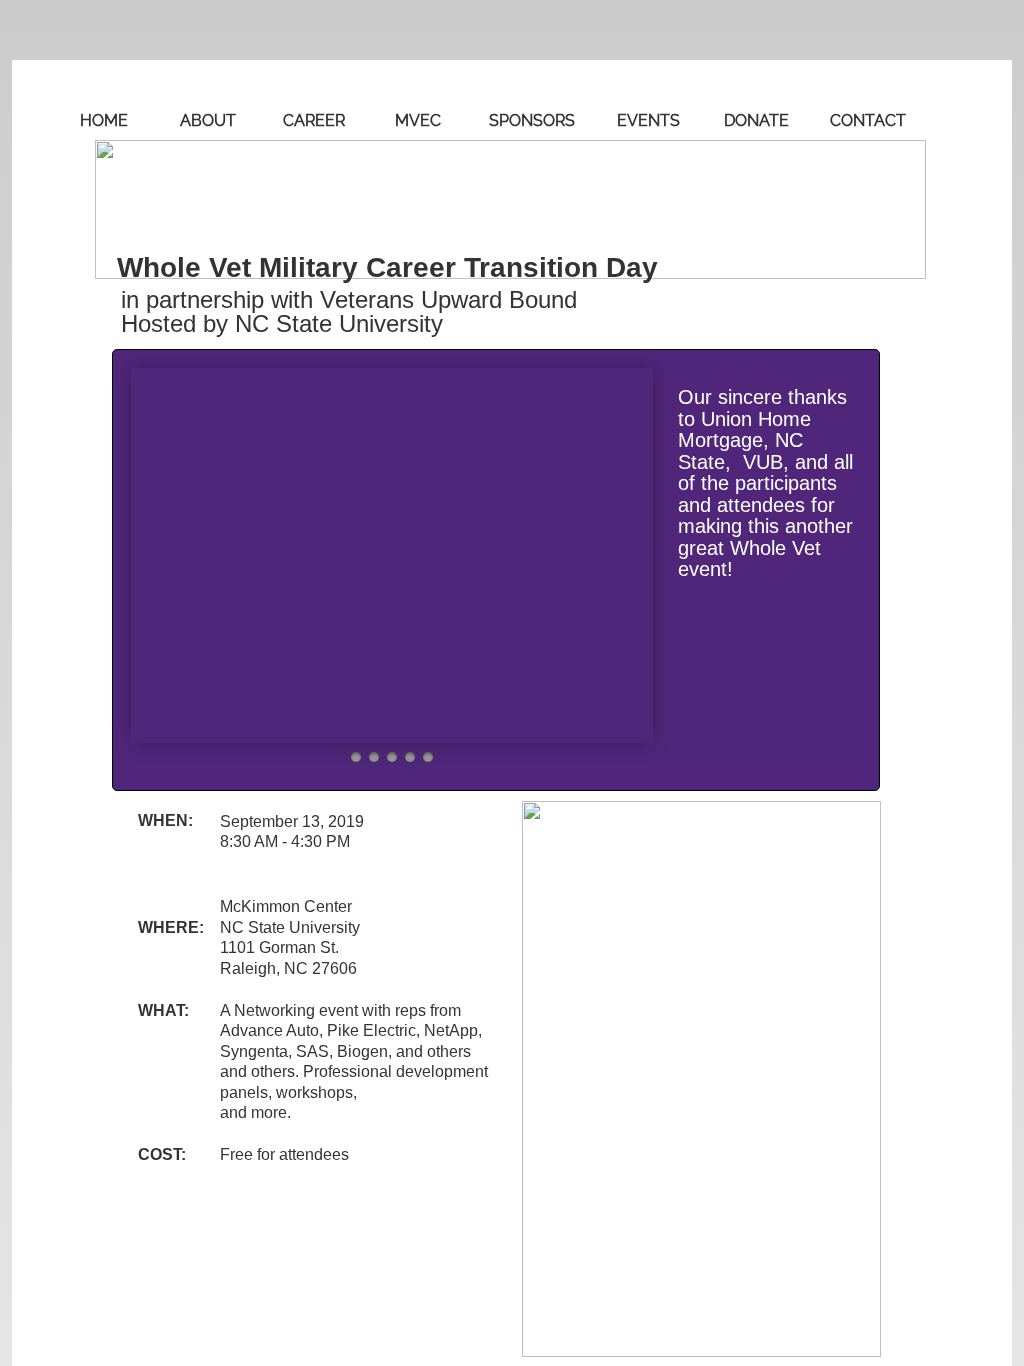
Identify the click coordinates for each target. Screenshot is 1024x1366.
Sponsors (532, 120)
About (208, 120)
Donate (756, 120)
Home (104, 120)
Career (314, 120)
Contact (868, 120)
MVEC (418, 120)
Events (648, 120)
